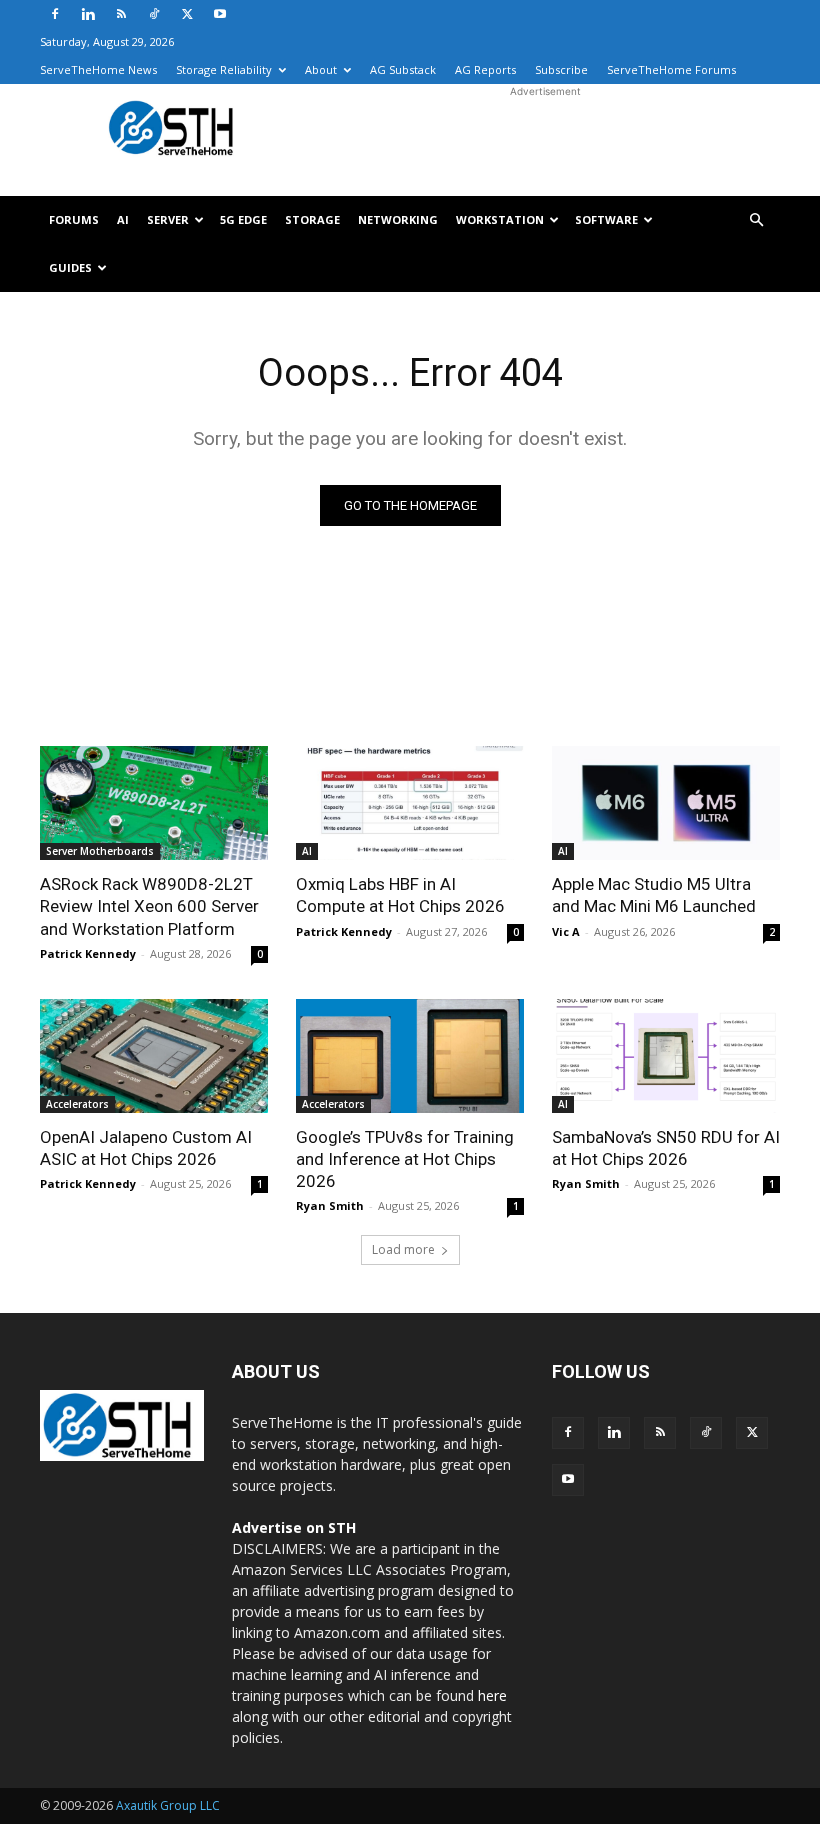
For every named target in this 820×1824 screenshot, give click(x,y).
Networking (398, 219)
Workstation (500, 219)
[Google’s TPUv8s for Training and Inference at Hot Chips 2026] (410, 1056)
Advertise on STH (294, 1527)
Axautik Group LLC (168, 1805)
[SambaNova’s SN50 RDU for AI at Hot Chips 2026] (666, 1056)
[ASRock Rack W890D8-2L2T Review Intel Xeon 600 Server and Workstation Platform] (154, 803)
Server (168, 219)
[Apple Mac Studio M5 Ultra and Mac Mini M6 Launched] (666, 803)
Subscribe (561, 69)
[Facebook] (55, 14)
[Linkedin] (88, 14)
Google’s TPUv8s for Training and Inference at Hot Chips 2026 (405, 1159)
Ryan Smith (330, 1205)
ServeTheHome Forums (671, 69)
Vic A (566, 931)
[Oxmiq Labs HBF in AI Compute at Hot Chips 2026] (410, 803)
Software (606, 219)
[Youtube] (220, 14)
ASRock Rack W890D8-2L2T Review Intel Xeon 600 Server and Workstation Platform (149, 906)
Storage (312, 219)
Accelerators (77, 1104)
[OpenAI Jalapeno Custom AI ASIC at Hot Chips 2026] (154, 1056)
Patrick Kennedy (88, 953)
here (492, 1695)
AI (123, 219)
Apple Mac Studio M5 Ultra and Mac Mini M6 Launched (654, 895)
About (321, 69)
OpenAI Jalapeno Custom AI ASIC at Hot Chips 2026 (146, 1148)
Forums (74, 219)
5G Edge (243, 219)
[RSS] (121, 14)
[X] (187, 14)
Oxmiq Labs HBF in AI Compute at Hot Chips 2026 (400, 895)
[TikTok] (154, 14)
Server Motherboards (100, 851)
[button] (756, 220)
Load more (403, 1249)
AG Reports (485, 69)
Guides (70, 267)
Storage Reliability (224, 69)
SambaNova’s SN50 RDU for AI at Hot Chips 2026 (666, 1148)
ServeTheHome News (98, 69)
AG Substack (403, 69)
